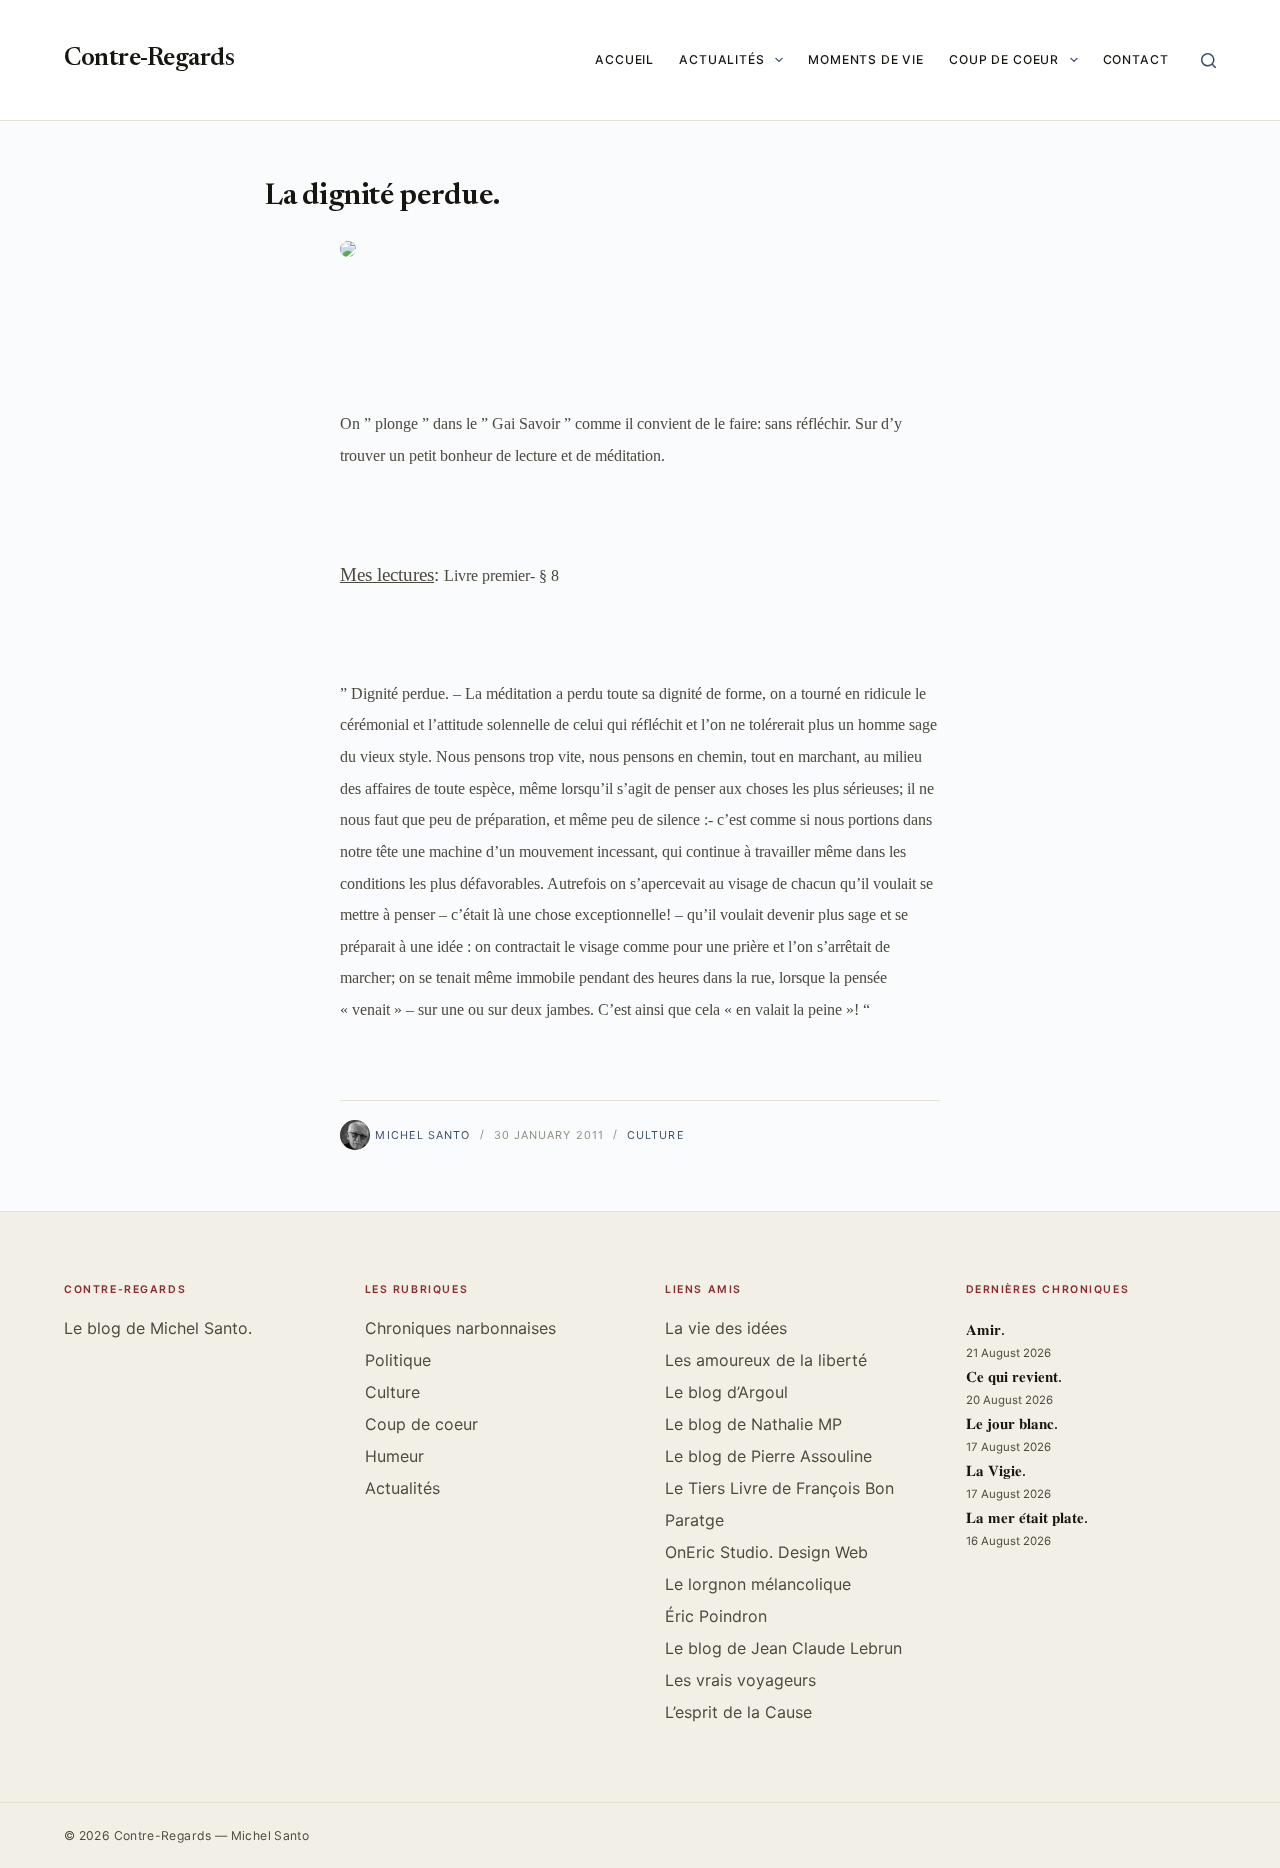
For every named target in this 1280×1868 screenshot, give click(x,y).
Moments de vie (866, 59)
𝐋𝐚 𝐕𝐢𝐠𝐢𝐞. (996, 1472)
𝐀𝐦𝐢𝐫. (985, 1331)
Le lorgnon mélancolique (758, 1584)
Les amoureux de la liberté (766, 1360)
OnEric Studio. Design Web (766, 1552)
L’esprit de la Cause (738, 1712)
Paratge (694, 1520)
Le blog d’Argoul (726, 1392)
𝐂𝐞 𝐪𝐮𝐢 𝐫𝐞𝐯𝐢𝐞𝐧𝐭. (1014, 1378)
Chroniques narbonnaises (460, 1328)
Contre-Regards (149, 59)
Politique (398, 1360)
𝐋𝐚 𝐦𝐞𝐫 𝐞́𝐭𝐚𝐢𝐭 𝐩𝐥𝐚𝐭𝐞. (1027, 1519)
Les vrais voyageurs (740, 1680)
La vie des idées (726, 1328)
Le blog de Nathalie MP (753, 1424)
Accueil (624, 59)
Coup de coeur (1004, 59)
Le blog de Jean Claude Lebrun (783, 1648)
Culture (656, 1135)
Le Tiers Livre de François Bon (779, 1488)
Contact (1136, 59)
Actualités (722, 59)
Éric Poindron (716, 1616)
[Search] (1208, 60)
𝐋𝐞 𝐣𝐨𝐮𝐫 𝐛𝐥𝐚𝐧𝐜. (1012, 1425)
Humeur (394, 1456)
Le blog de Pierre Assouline (768, 1456)
